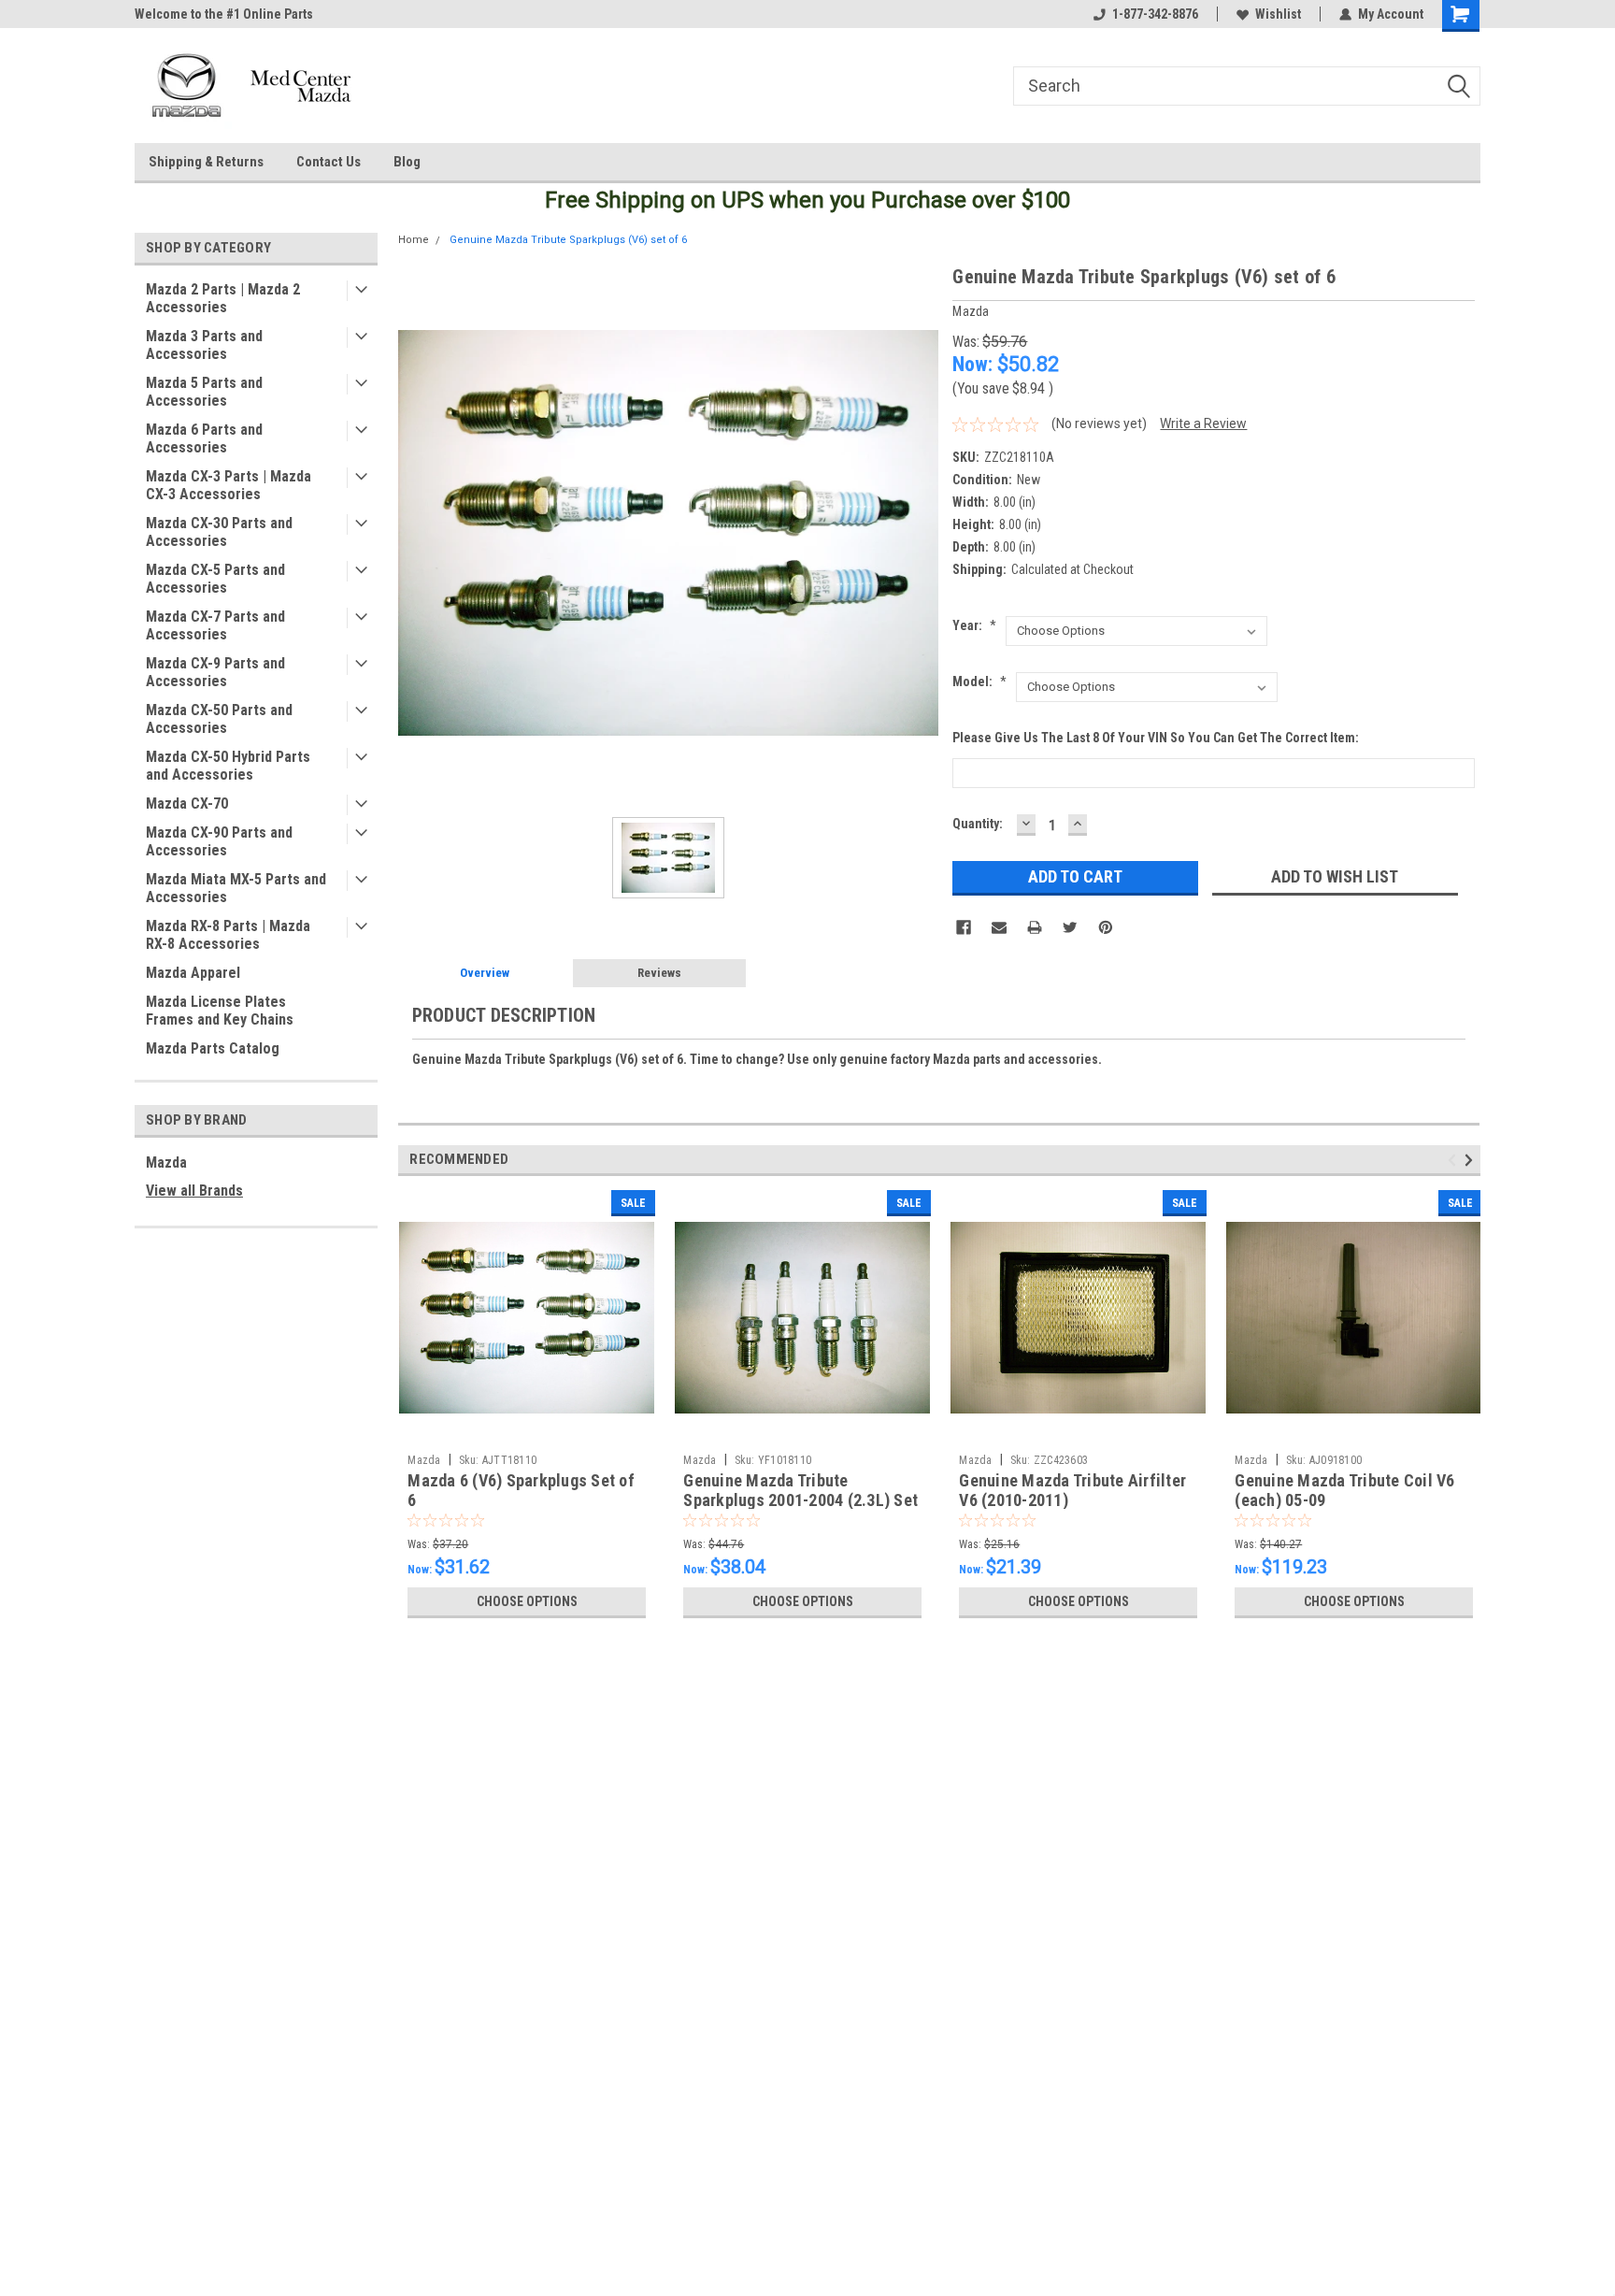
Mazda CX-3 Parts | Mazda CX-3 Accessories (229, 485)
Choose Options (527, 1601)
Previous (1455, 1160)
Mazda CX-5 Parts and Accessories (215, 579)
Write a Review (1203, 423)
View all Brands (194, 1191)
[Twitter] (1070, 927)
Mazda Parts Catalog (213, 1048)
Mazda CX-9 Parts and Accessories (215, 672)
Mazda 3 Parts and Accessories (204, 345)
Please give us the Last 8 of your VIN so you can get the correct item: (1156, 738)
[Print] (1035, 927)
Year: (974, 625)
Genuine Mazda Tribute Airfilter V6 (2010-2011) (1072, 1490)
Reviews (659, 973)
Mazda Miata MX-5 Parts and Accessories (236, 888)
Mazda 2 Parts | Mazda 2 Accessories (223, 298)
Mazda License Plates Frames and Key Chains (220, 1011)
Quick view (527, 1431)
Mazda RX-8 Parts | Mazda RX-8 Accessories (228, 935)
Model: (979, 682)
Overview (485, 973)
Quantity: (978, 824)
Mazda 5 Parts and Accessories (204, 392)
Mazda (166, 1162)
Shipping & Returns (206, 162)
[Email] (999, 927)
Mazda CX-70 (187, 804)
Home (414, 240)
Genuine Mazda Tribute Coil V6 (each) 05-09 (1344, 1490)
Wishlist (1278, 14)
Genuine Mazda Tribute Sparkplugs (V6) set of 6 (568, 240)
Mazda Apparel (193, 973)
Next (1472, 1160)
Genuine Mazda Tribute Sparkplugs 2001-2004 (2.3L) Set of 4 (800, 1500)
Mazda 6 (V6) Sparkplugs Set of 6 (521, 1490)
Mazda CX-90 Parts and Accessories (219, 841)
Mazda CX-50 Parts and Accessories (219, 719)
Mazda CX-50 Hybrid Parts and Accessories (228, 766)
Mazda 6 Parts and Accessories (204, 438)
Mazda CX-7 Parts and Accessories (215, 625)
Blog (407, 162)
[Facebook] (964, 927)
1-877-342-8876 (1155, 14)
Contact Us (329, 162)
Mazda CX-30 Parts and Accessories (219, 532)
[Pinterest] (1106, 927)
